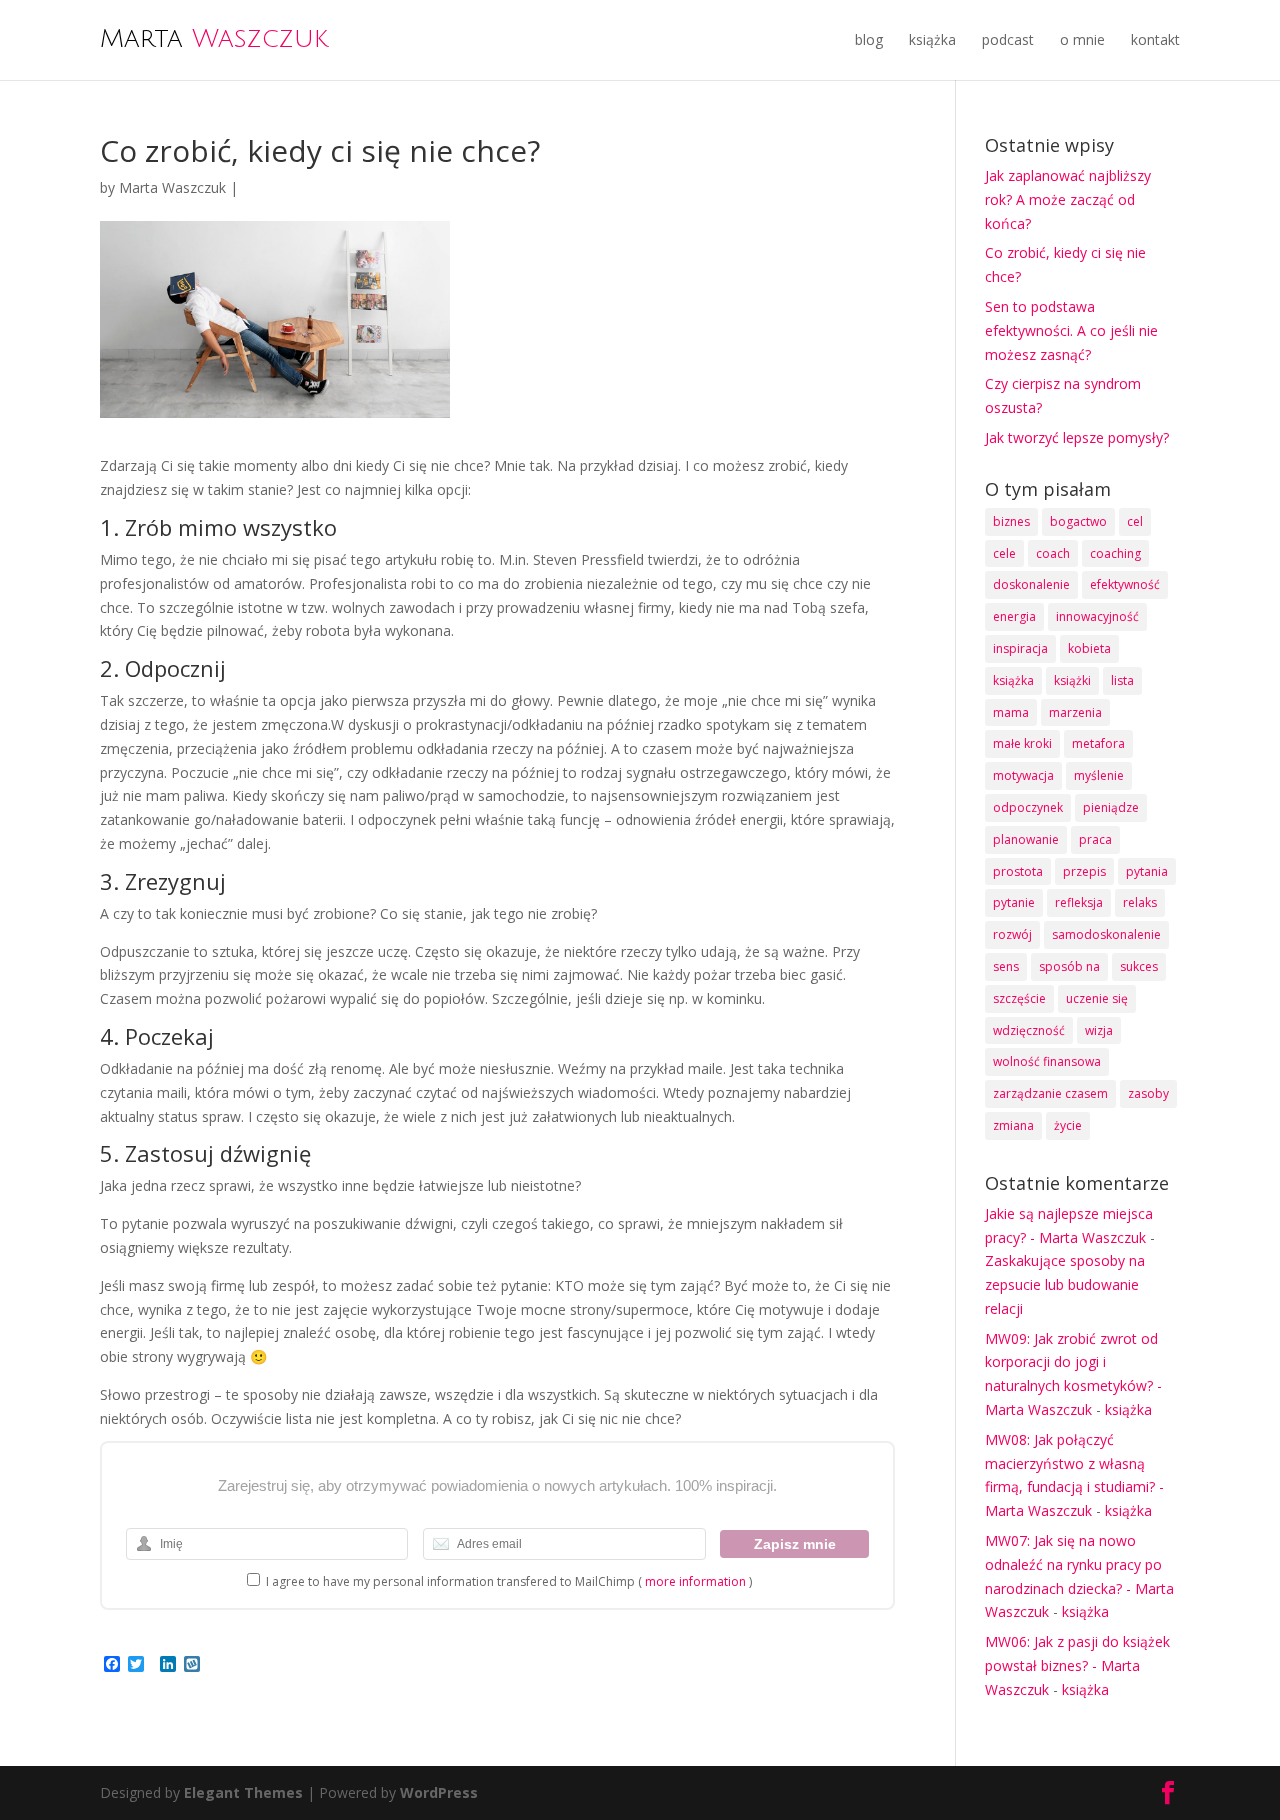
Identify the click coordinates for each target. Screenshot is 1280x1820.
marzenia (1075, 712)
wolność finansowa (1047, 1061)
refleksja (1079, 902)
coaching (1115, 553)
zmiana (1013, 1125)
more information (695, 1581)
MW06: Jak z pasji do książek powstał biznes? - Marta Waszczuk (1077, 1665)
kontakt (1155, 39)
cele (1004, 553)
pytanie (1014, 902)
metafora (1098, 743)
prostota (1018, 871)
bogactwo (1078, 521)
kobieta (1089, 648)
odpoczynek (1028, 807)
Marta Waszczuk (172, 187)
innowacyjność (1097, 616)
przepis (1084, 871)
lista (1122, 680)
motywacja (1023, 775)
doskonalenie (1031, 584)
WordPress (439, 1792)
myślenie (1099, 775)
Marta (214, 38)
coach (1053, 553)
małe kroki (1022, 743)
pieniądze (1111, 807)
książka (932, 39)
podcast (1008, 39)
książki (1072, 680)
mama (1011, 712)
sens (1006, 966)
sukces (1139, 966)
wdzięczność (1029, 1030)
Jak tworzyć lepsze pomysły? (1077, 437)
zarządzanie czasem (1050, 1093)
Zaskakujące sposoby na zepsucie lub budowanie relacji (1065, 1284)
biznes (1011, 521)
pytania (1147, 871)
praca (1095, 839)
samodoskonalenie (1106, 934)
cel (1135, 521)
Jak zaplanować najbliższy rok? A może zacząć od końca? (1068, 199)
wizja (1099, 1030)
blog (869, 39)
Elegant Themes (243, 1792)
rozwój (1012, 934)
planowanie (1026, 839)
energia (1014, 616)
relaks (1140, 902)
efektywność (1125, 584)
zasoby (1148, 1093)
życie (1068, 1125)
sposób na (1069, 966)
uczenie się (1097, 998)
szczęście (1019, 998)
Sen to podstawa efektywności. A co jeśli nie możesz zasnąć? (1071, 330)
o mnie (1082, 39)
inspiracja (1020, 648)
